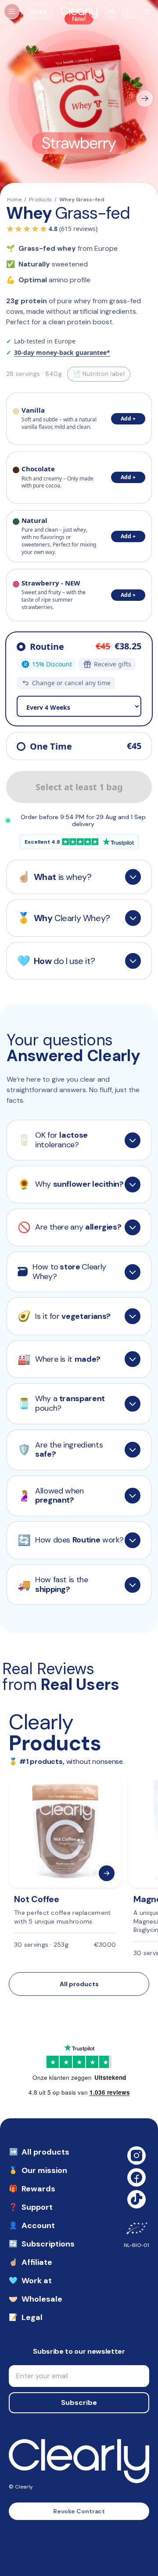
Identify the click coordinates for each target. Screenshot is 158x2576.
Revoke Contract (79, 2511)
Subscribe (79, 2403)
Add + (128, 419)
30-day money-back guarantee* (62, 353)
